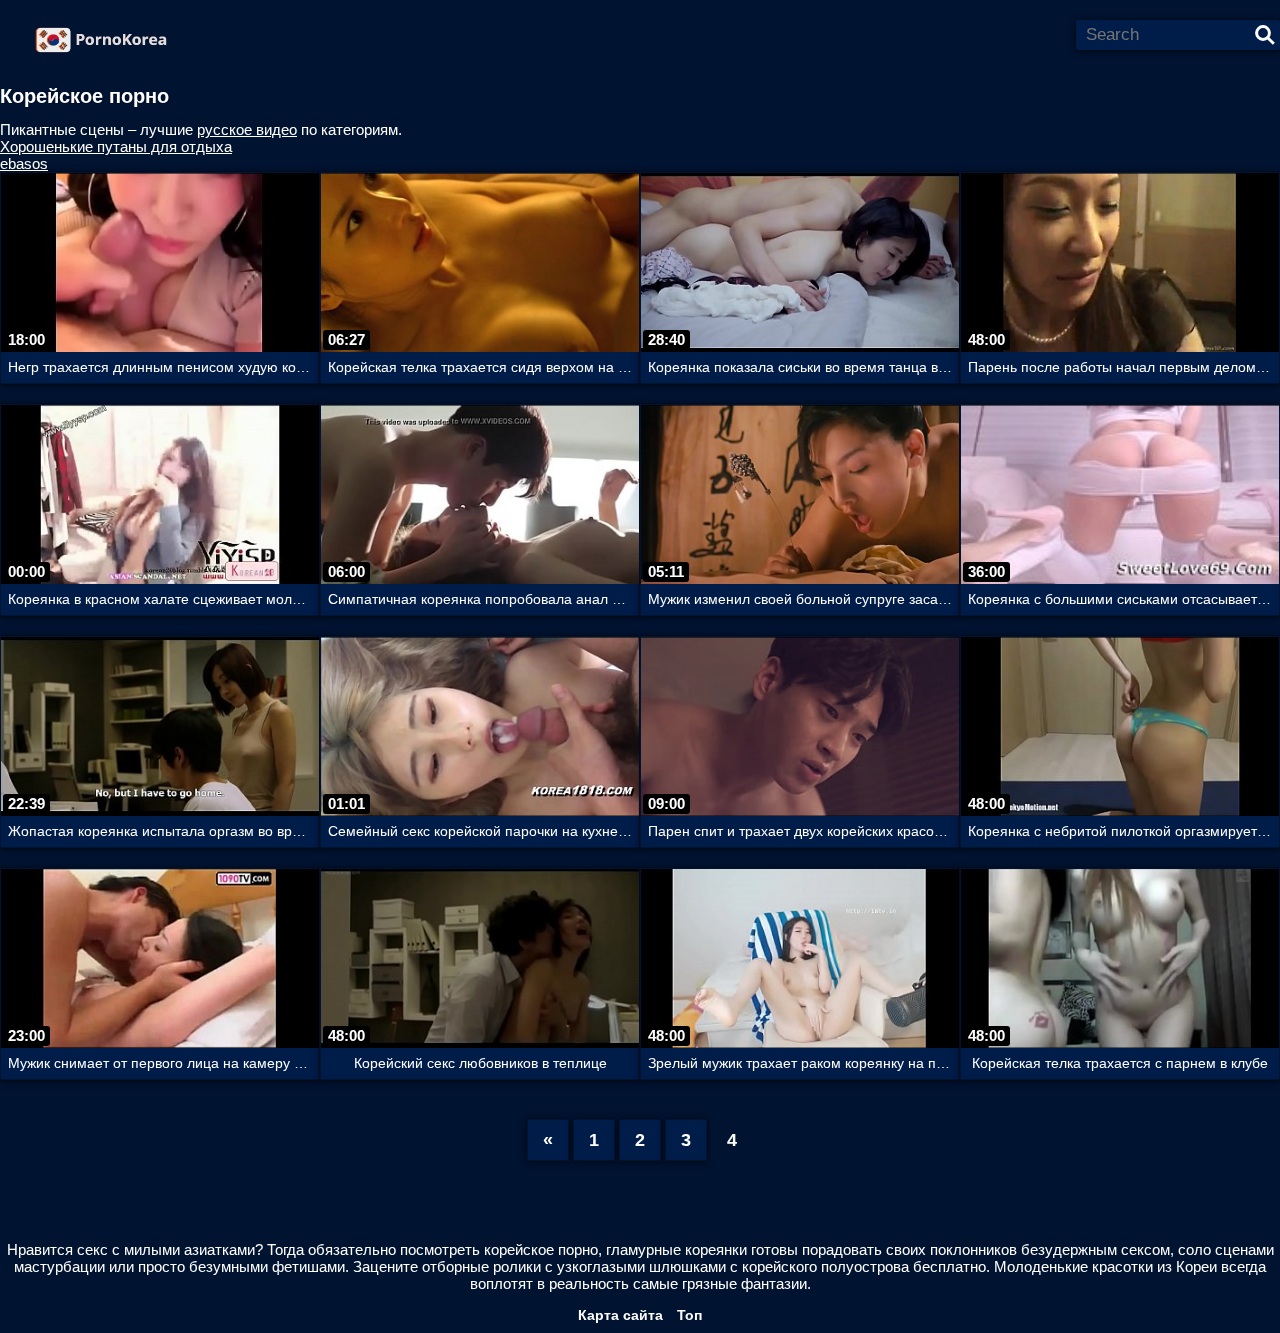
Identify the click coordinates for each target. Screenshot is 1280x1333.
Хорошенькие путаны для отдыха (116, 146)
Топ (689, 1315)
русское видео (247, 129)
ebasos (24, 163)
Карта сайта (620, 1315)
